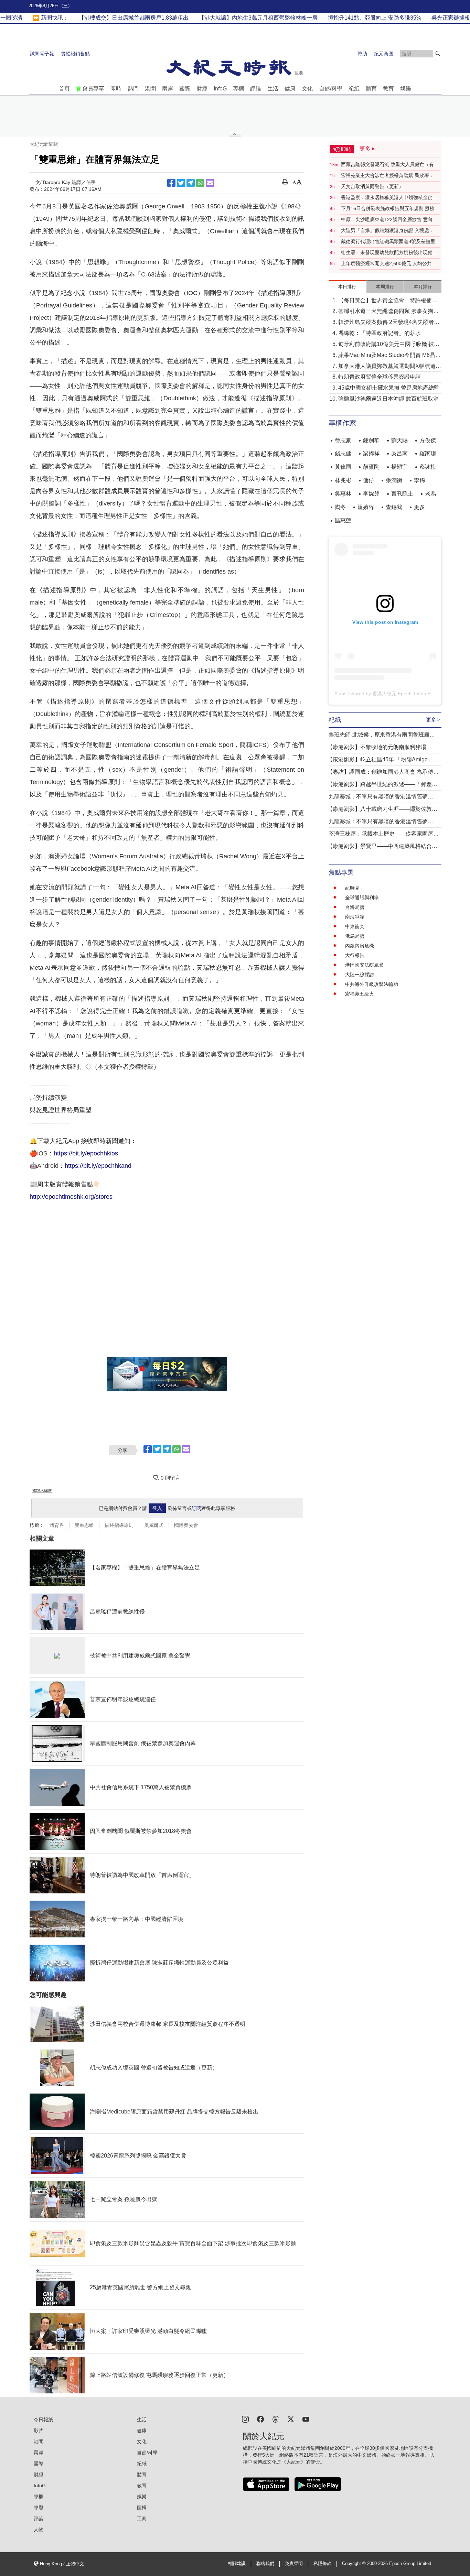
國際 (185, 89)
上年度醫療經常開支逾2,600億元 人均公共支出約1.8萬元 (389, 264)
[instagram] (245, 2419)
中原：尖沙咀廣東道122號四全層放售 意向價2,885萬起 (389, 220)
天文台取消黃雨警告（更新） (372, 186)
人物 (39, 2530)
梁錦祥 (371, 453)
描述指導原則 (119, 1525)
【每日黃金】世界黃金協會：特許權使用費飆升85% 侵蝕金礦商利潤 (388, 301)
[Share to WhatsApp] (200, 183)
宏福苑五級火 (360, 994)
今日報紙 (43, 2420)
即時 (116, 89)
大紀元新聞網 (44, 144)
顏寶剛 (371, 467)
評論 (256, 89)
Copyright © (355, 2564)
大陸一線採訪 (360, 975)
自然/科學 (331, 89)
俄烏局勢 (355, 936)
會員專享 (93, 89)
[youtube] (306, 2419)
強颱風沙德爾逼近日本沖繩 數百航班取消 (388, 399)
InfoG (220, 89)
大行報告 (355, 955)
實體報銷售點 (75, 54)
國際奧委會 (186, 1525)
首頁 (64, 89)
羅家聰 (428, 453)
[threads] (276, 2419)
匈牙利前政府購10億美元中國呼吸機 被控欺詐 (389, 345)
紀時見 (352, 888)
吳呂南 (399, 453)
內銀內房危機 (360, 946)
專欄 (238, 89)
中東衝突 (355, 926)
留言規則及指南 (42, 1491)
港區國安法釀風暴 (364, 965)
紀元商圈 (384, 54)
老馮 (430, 494)
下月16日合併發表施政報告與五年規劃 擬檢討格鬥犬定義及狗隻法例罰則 (390, 209)
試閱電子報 (42, 54)
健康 (290, 89)
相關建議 (237, 2564)
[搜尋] (437, 54)
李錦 (419, 480)
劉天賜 (399, 440)
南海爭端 (355, 917)
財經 (202, 89)
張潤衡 (394, 480)
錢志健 (343, 453)
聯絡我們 (265, 2564)
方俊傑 (428, 440)
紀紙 (354, 89)
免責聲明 (294, 2564)
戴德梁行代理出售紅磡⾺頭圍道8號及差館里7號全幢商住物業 (389, 242)
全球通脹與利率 (362, 898)
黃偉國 (343, 467)
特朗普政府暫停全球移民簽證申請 (380, 377)
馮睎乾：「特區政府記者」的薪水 (380, 333)
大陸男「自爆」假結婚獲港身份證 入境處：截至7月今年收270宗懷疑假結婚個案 (390, 231)
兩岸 (168, 89)
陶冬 (340, 507)
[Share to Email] (210, 183)
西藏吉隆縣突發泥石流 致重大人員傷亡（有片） (387, 165)
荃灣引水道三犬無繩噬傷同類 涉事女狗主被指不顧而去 (388, 312)
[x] (291, 2419)
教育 (388, 89)
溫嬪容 (366, 507)
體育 (371, 89)
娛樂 (406, 89)
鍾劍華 (371, 440)
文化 (307, 89)
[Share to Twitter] (181, 183)
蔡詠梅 (428, 467)
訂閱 (196, 1508)
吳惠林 (343, 494)
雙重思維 (84, 1525)
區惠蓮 (343, 520)
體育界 (57, 1525)
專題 (39, 2508)
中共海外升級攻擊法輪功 (372, 984)
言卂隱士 (402, 494)
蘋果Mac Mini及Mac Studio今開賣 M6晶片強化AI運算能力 (389, 356)
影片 (39, 2431)
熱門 (133, 89)
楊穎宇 (399, 467)
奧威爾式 (154, 1525)
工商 (142, 2519)
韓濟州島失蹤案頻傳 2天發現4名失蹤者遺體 (389, 323)
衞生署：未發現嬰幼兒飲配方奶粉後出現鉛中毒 (389, 253)
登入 (157, 1508)
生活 (273, 89)
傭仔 (368, 480)
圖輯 (142, 2508)
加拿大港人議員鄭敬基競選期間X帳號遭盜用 (390, 367)
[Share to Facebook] (171, 183)
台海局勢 (355, 907)
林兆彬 (343, 480)
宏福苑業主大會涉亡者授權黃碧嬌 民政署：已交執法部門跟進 (390, 176)
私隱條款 (322, 2564)
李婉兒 (371, 494)
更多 (419, 507)
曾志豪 (343, 440)
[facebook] (260, 2419)
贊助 (362, 54)
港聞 (150, 89)
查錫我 (394, 507)
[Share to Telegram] (191, 183)
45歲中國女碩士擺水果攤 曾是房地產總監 (389, 388)
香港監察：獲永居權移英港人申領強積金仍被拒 (389, 198)
